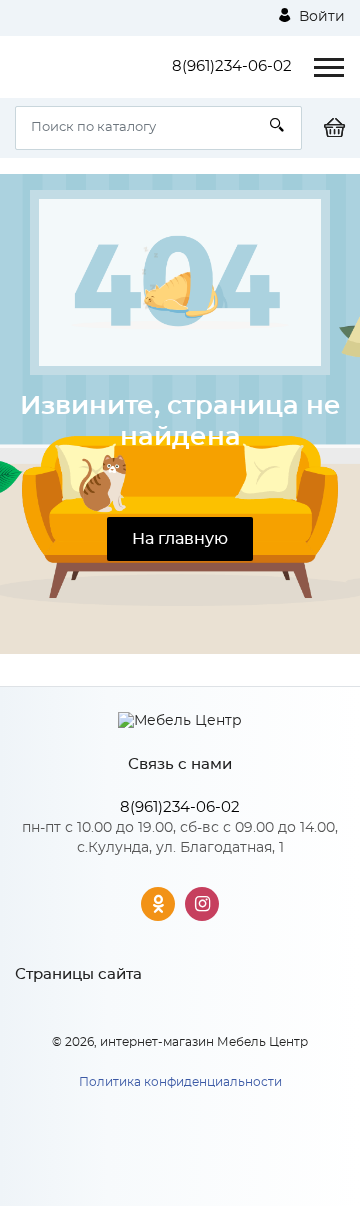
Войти (320, 17)
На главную (180, 539)
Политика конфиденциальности (180, 1082)
